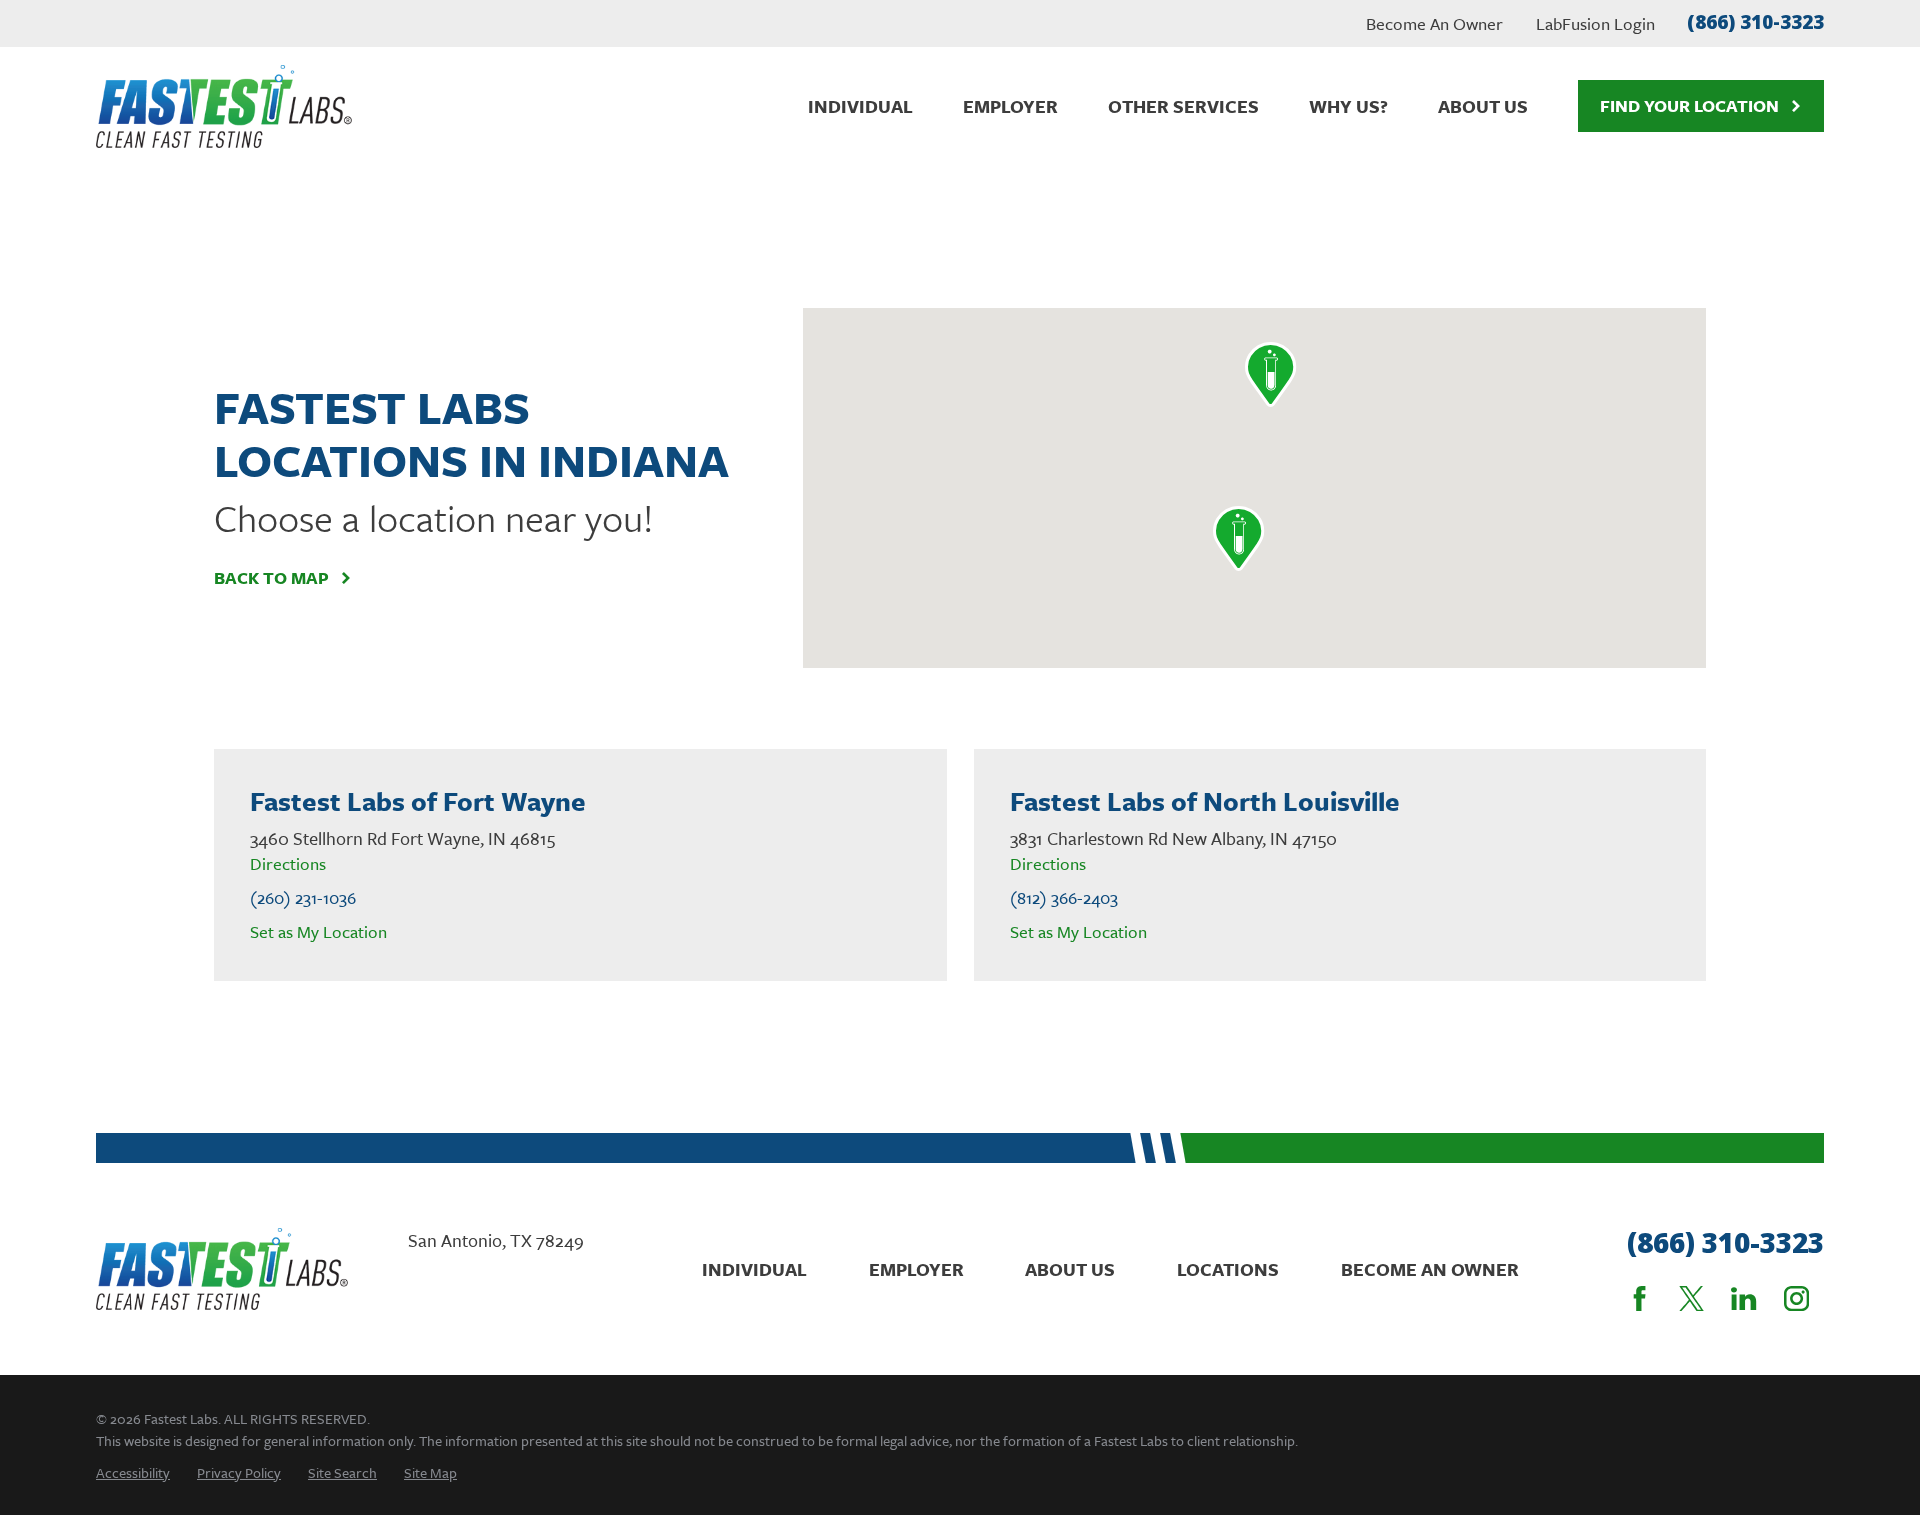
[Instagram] (1796, 1298)
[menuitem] (133, 1472)
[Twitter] (1691, 1298)
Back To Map (271, 578)
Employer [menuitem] (1010, 106)
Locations (1228, 1269)
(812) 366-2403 (1064, 897)
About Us (1070, 1269)
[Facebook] (1639, 1298)
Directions (288, 863)
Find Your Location (1689, 105)
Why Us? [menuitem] (1348, 106)
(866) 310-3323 (1755, 22)
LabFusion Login (1595, 23)
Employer (916, 1269)
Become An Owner (1434, 23)
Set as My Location (318, 931)
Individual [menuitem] (860, 106)
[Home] (224, 106)
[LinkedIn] (1743, 1298)
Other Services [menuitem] (1183, 106)
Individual (754, 1269)
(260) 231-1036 (303, 897)
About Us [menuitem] (1483, 106)
